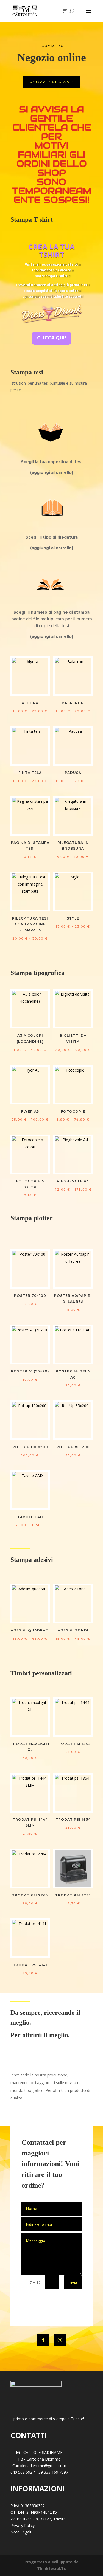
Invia (73, 2282)
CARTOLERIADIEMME (43, 2452)
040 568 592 (21, 2472)
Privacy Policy (23, 2525)
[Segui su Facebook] (43, 2340)
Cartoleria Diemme (43, 2459)
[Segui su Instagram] (60, 2340)
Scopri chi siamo (52, 82)
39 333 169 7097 (53, 2472)
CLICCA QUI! (51, 338)
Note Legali (21, 2532)
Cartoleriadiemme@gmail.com (39, 2466)
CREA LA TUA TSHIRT (51, 252)
